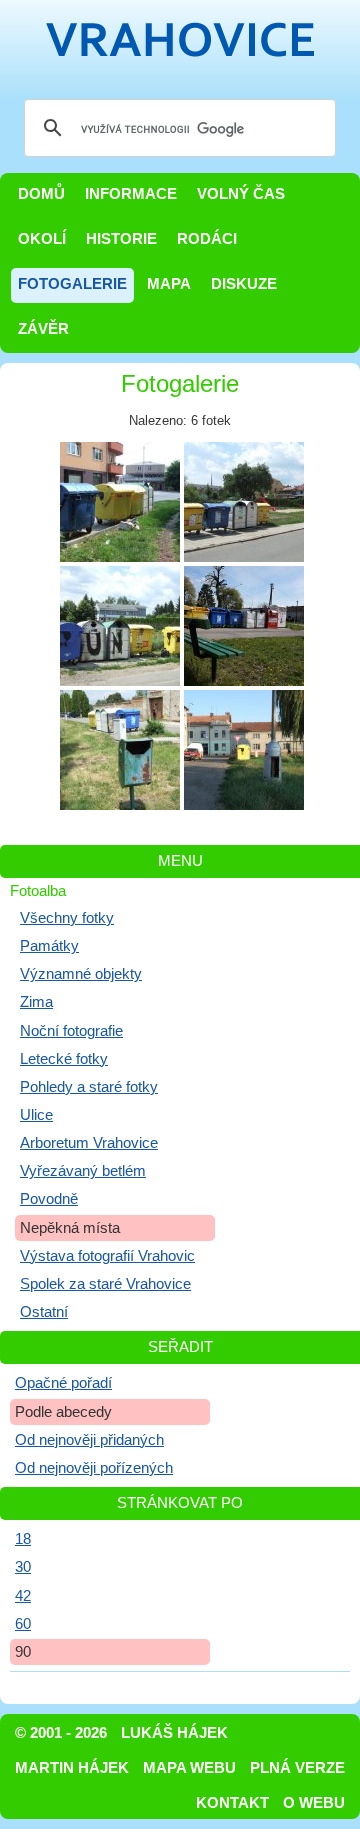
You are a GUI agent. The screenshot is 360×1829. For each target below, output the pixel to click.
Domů (41, 194)
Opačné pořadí (63, 1383)
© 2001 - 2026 (61, 1733)
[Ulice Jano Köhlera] (244, 750)
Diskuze (244, 284)
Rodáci (207, 239)
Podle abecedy (63, 1412)
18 (23, 1539)
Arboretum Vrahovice (89, 1143)
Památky (49, 946)
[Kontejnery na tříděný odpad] (120, 626)
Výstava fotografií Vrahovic (107, 1256)
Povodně (49, 1199)
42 (23, 1596)
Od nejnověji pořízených (94, 1468)
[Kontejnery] (120, 502)
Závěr (43, 329)
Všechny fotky (67, 918)
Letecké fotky (64, 1059)
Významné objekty (81, 974)
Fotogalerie (72, 284)
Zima (36, 1002)
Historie (121, 239)
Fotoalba (38, 891)
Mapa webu (189, 1768)
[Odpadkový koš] (120, 750)
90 (23, 1652)
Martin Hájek (72, 1768)
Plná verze (297, 1768)
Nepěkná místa (70, 1228)
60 (23, 1624)
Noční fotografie (71, 1031)
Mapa (169, 284)
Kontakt (232, 1803)
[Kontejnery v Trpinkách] (244, 626)
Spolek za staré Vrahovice (105, 1284)
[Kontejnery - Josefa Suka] (244, 502)
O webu (314, 1803)
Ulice (36, 1115)
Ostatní (44, 1312)
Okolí (42, 239)
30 (23, 1567)
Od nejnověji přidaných (89, 1440)
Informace (131, 194)
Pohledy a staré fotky (89, 1087)
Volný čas (241, 194)
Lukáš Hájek (174, 1733)
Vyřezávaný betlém (83, 1171)
